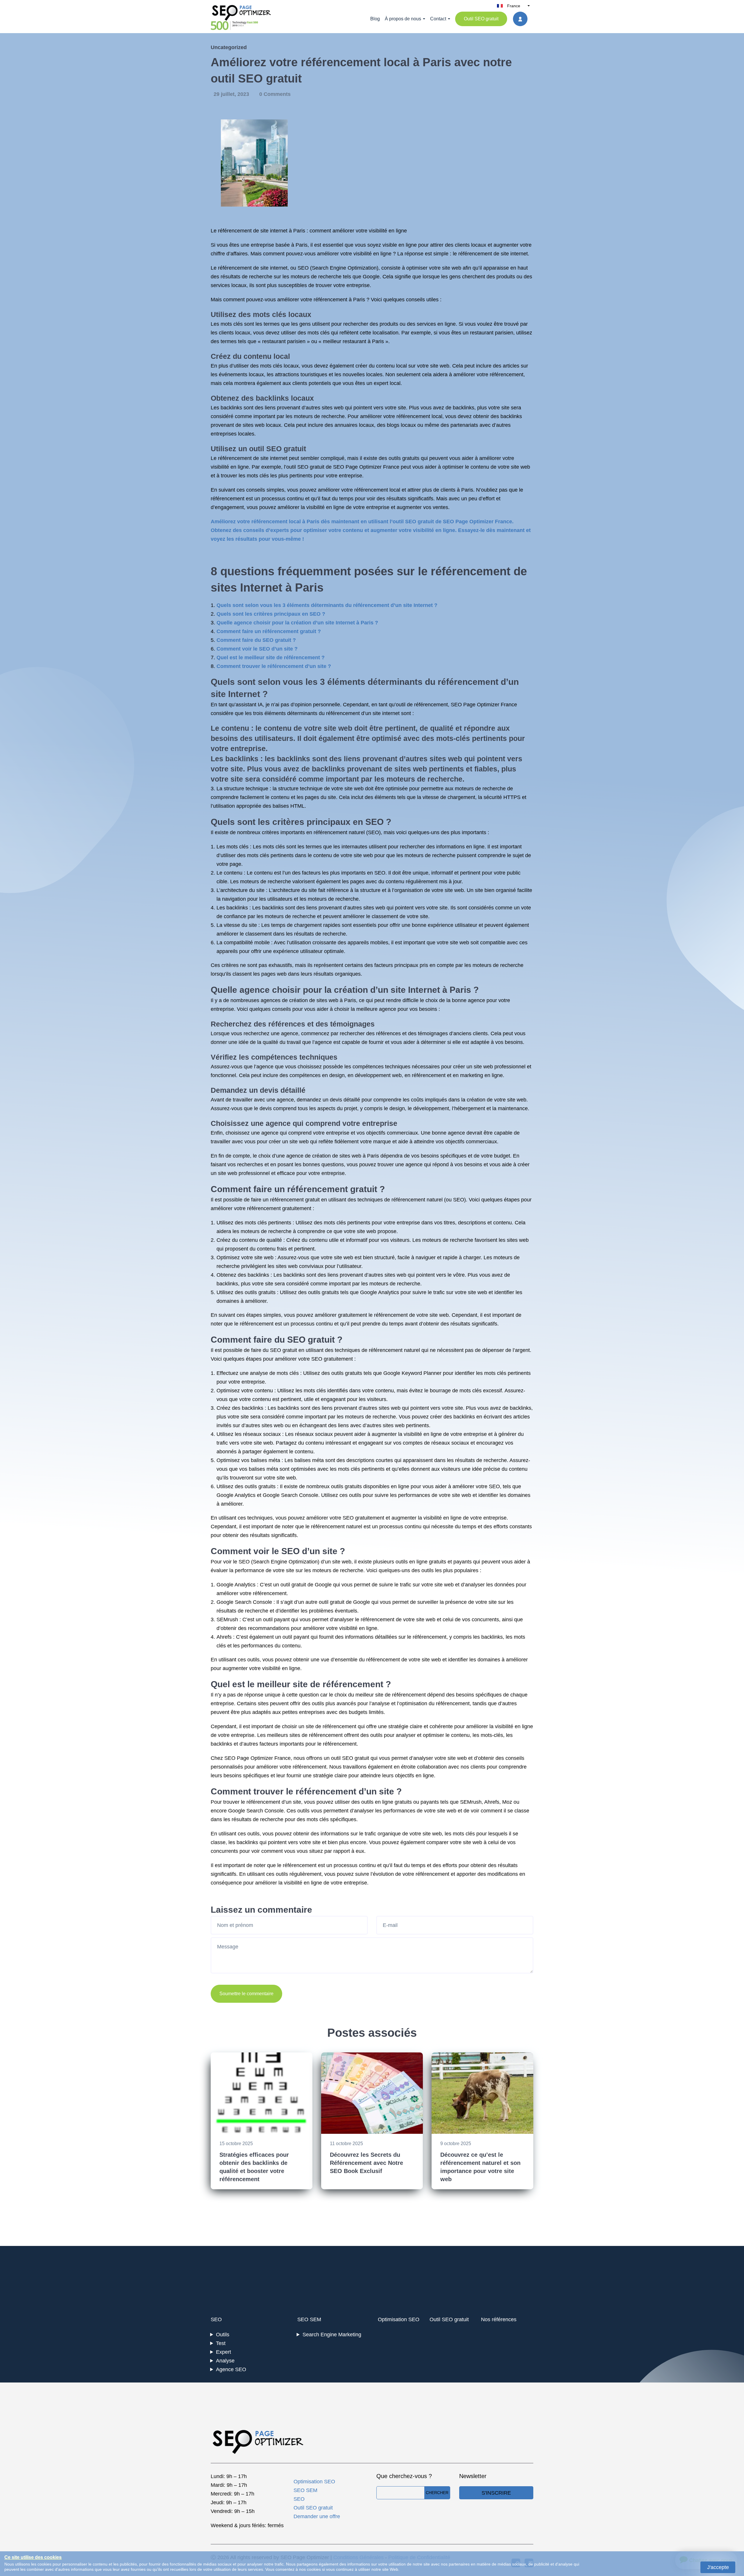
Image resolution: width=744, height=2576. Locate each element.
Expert (223, 2352)
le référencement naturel (334, 1527)
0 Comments (275, 94)
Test (221, 2343)
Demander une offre (317, 2516)
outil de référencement (422, 705)
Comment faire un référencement (279, 1189)
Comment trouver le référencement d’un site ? (274, 666)
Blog (375, 19)
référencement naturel (339, 832)
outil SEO (342, 1758)
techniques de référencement (369, 1350)
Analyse (225, 2361)
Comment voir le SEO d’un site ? (257, 649)
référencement (235, 268)
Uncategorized (229, 47)
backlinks (272, 398)
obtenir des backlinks (498, 416)
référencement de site (243, 458)
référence (338, 890)
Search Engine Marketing (332, 2335)
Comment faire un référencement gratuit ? (269, 631)
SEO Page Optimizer (357, 467)
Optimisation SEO (399, 2319)
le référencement (472, 254)
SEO (303, 268)
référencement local (419, 416)
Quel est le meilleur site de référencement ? (271, 658)
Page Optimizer (255, 1758)
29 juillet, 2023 (232, 94)
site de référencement (338, 1684)
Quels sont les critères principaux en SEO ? (271, 614)
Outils (223, 2335)
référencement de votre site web (411, 1315)
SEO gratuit (311, 467)
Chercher (437, 2493)
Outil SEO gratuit (481, 19)
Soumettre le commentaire (246, 1994)
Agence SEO (231, 2369)
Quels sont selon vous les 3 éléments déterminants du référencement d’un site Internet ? (327, 605)
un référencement (283, 1200)
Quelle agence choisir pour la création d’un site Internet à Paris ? (297, 623)
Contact (438, 19)
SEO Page (463, 705)
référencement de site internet (253, 231)
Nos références (499, 2319)
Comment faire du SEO (258, 1340)
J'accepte (718, 2567)
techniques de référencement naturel (400, 1200)
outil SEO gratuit (278, 449)
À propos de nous (403, 19)
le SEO (286, 1551)
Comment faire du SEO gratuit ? (256, 640)
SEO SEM (309, 2319)
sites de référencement (316, 1735)
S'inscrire (496, 2493)
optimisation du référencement (434, 1703)
